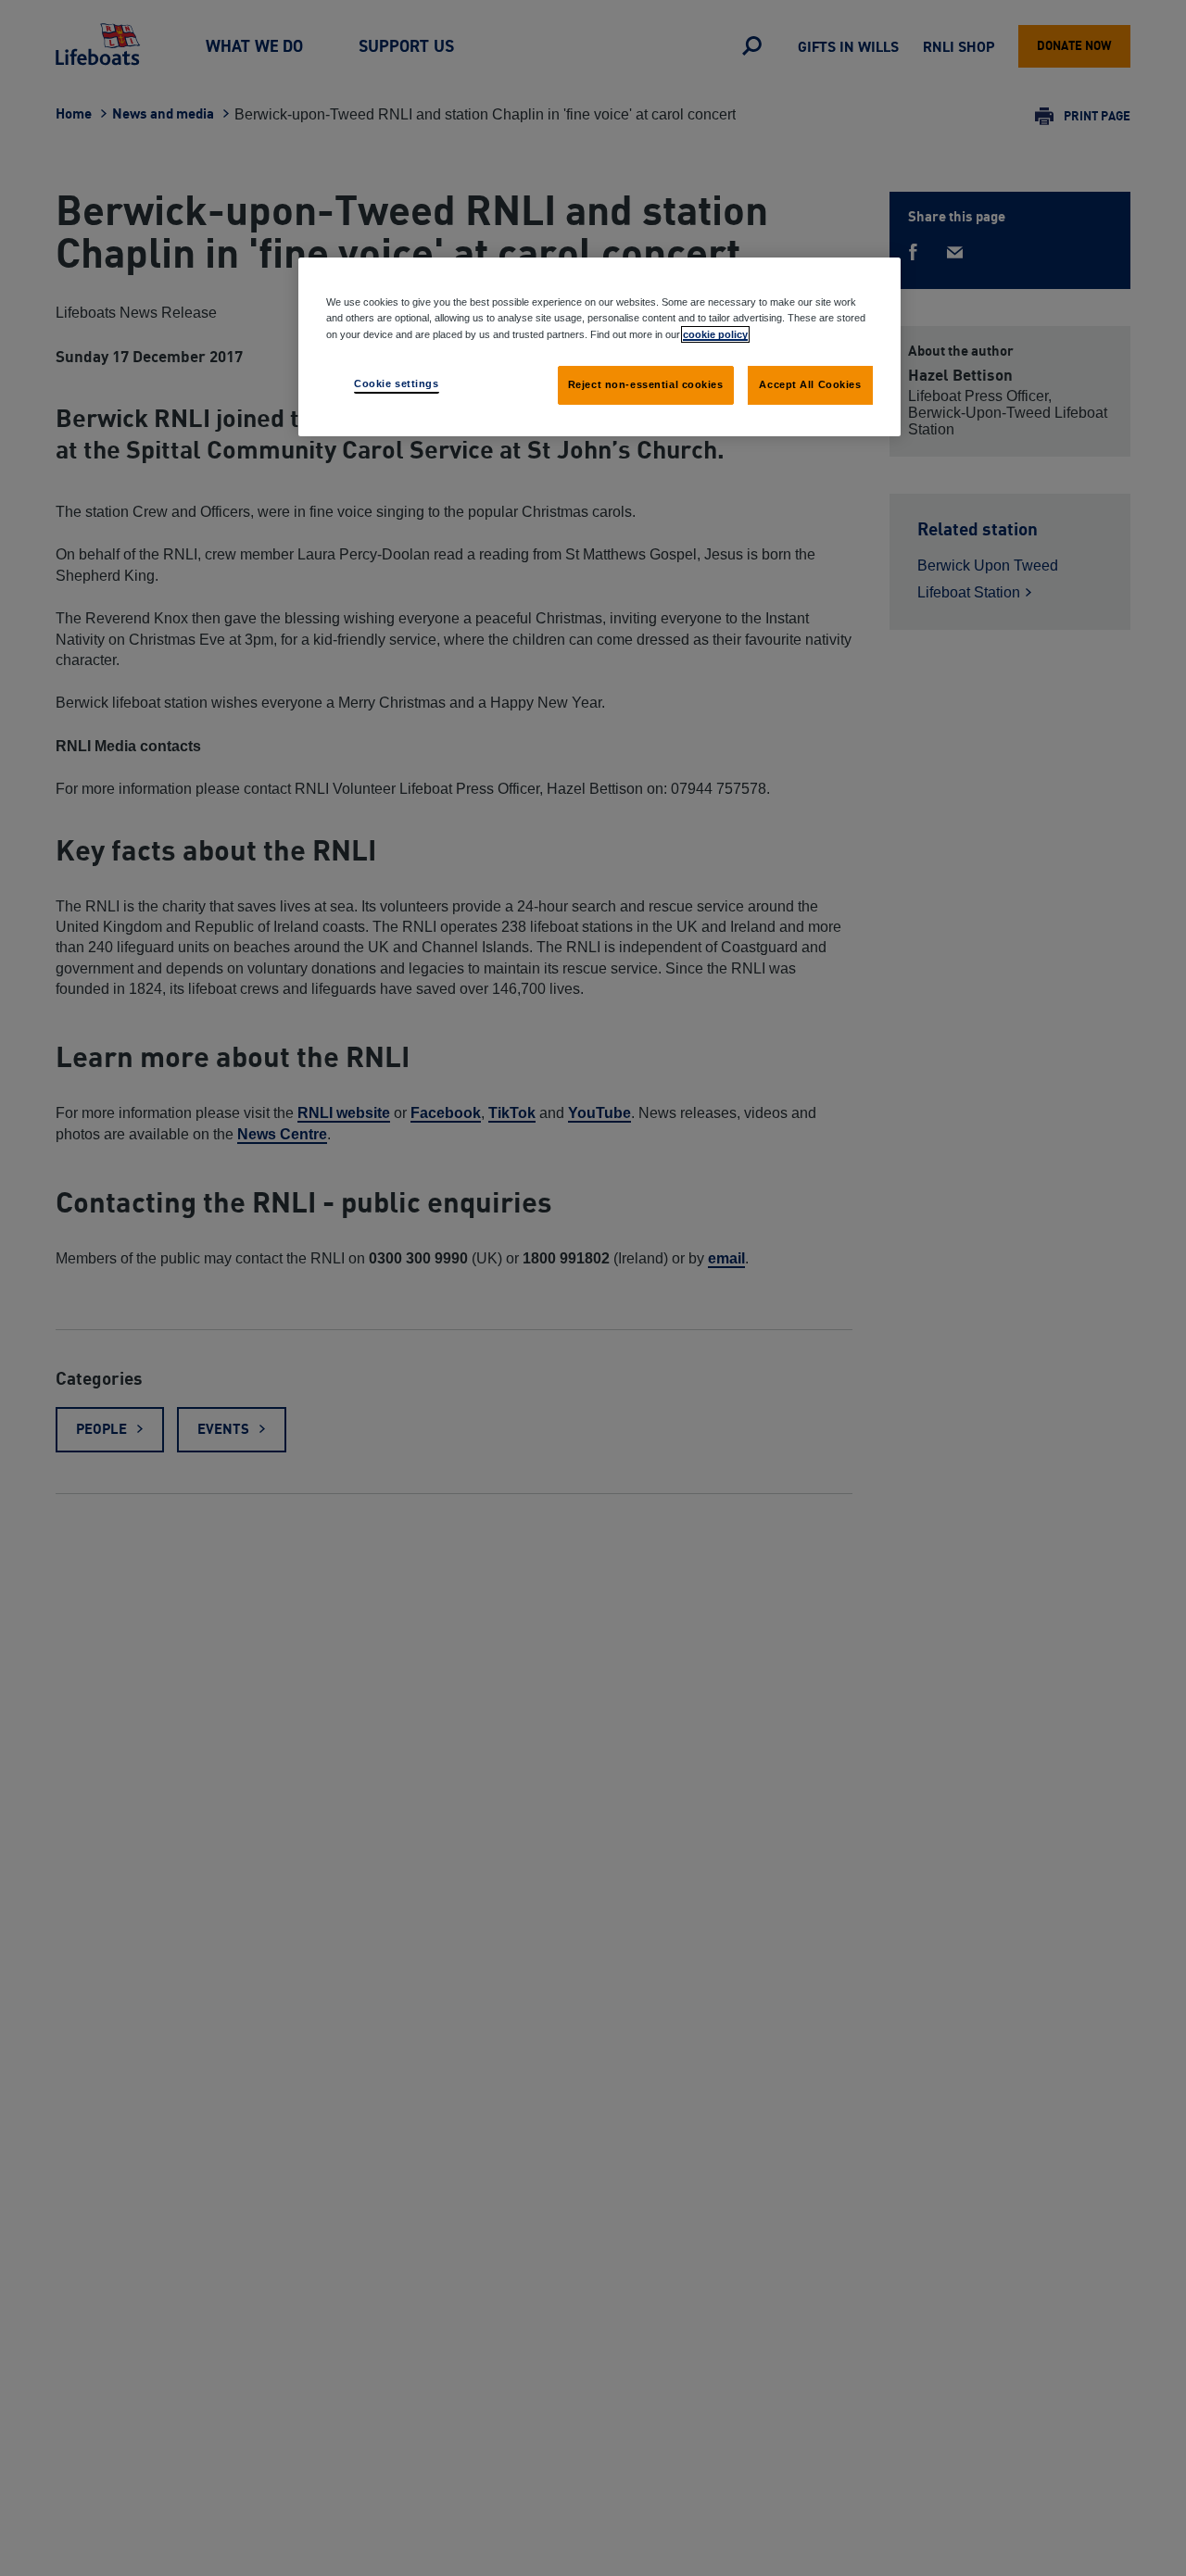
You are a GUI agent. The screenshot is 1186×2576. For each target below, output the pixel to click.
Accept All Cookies (810, 383)
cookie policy (715, 333)
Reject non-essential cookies (646, 383)
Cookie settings (397, 383)
